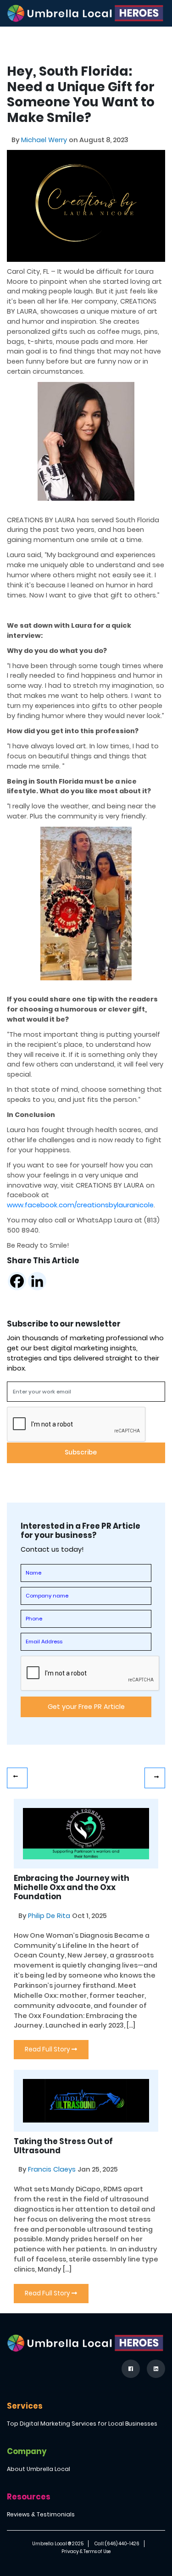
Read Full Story (48, 2049)
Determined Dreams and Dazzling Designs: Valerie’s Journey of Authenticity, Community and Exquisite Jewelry (155, 1778)
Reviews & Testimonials (41, 2514)
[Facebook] (17, 1281)
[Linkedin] (37, 1281)
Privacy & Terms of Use (86, 2551)
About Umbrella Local (39, 2469)
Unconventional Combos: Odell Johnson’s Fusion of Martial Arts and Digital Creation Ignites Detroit (17, 1778)
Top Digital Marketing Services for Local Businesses (82, 2424)
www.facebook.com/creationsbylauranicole (80, 1205)
